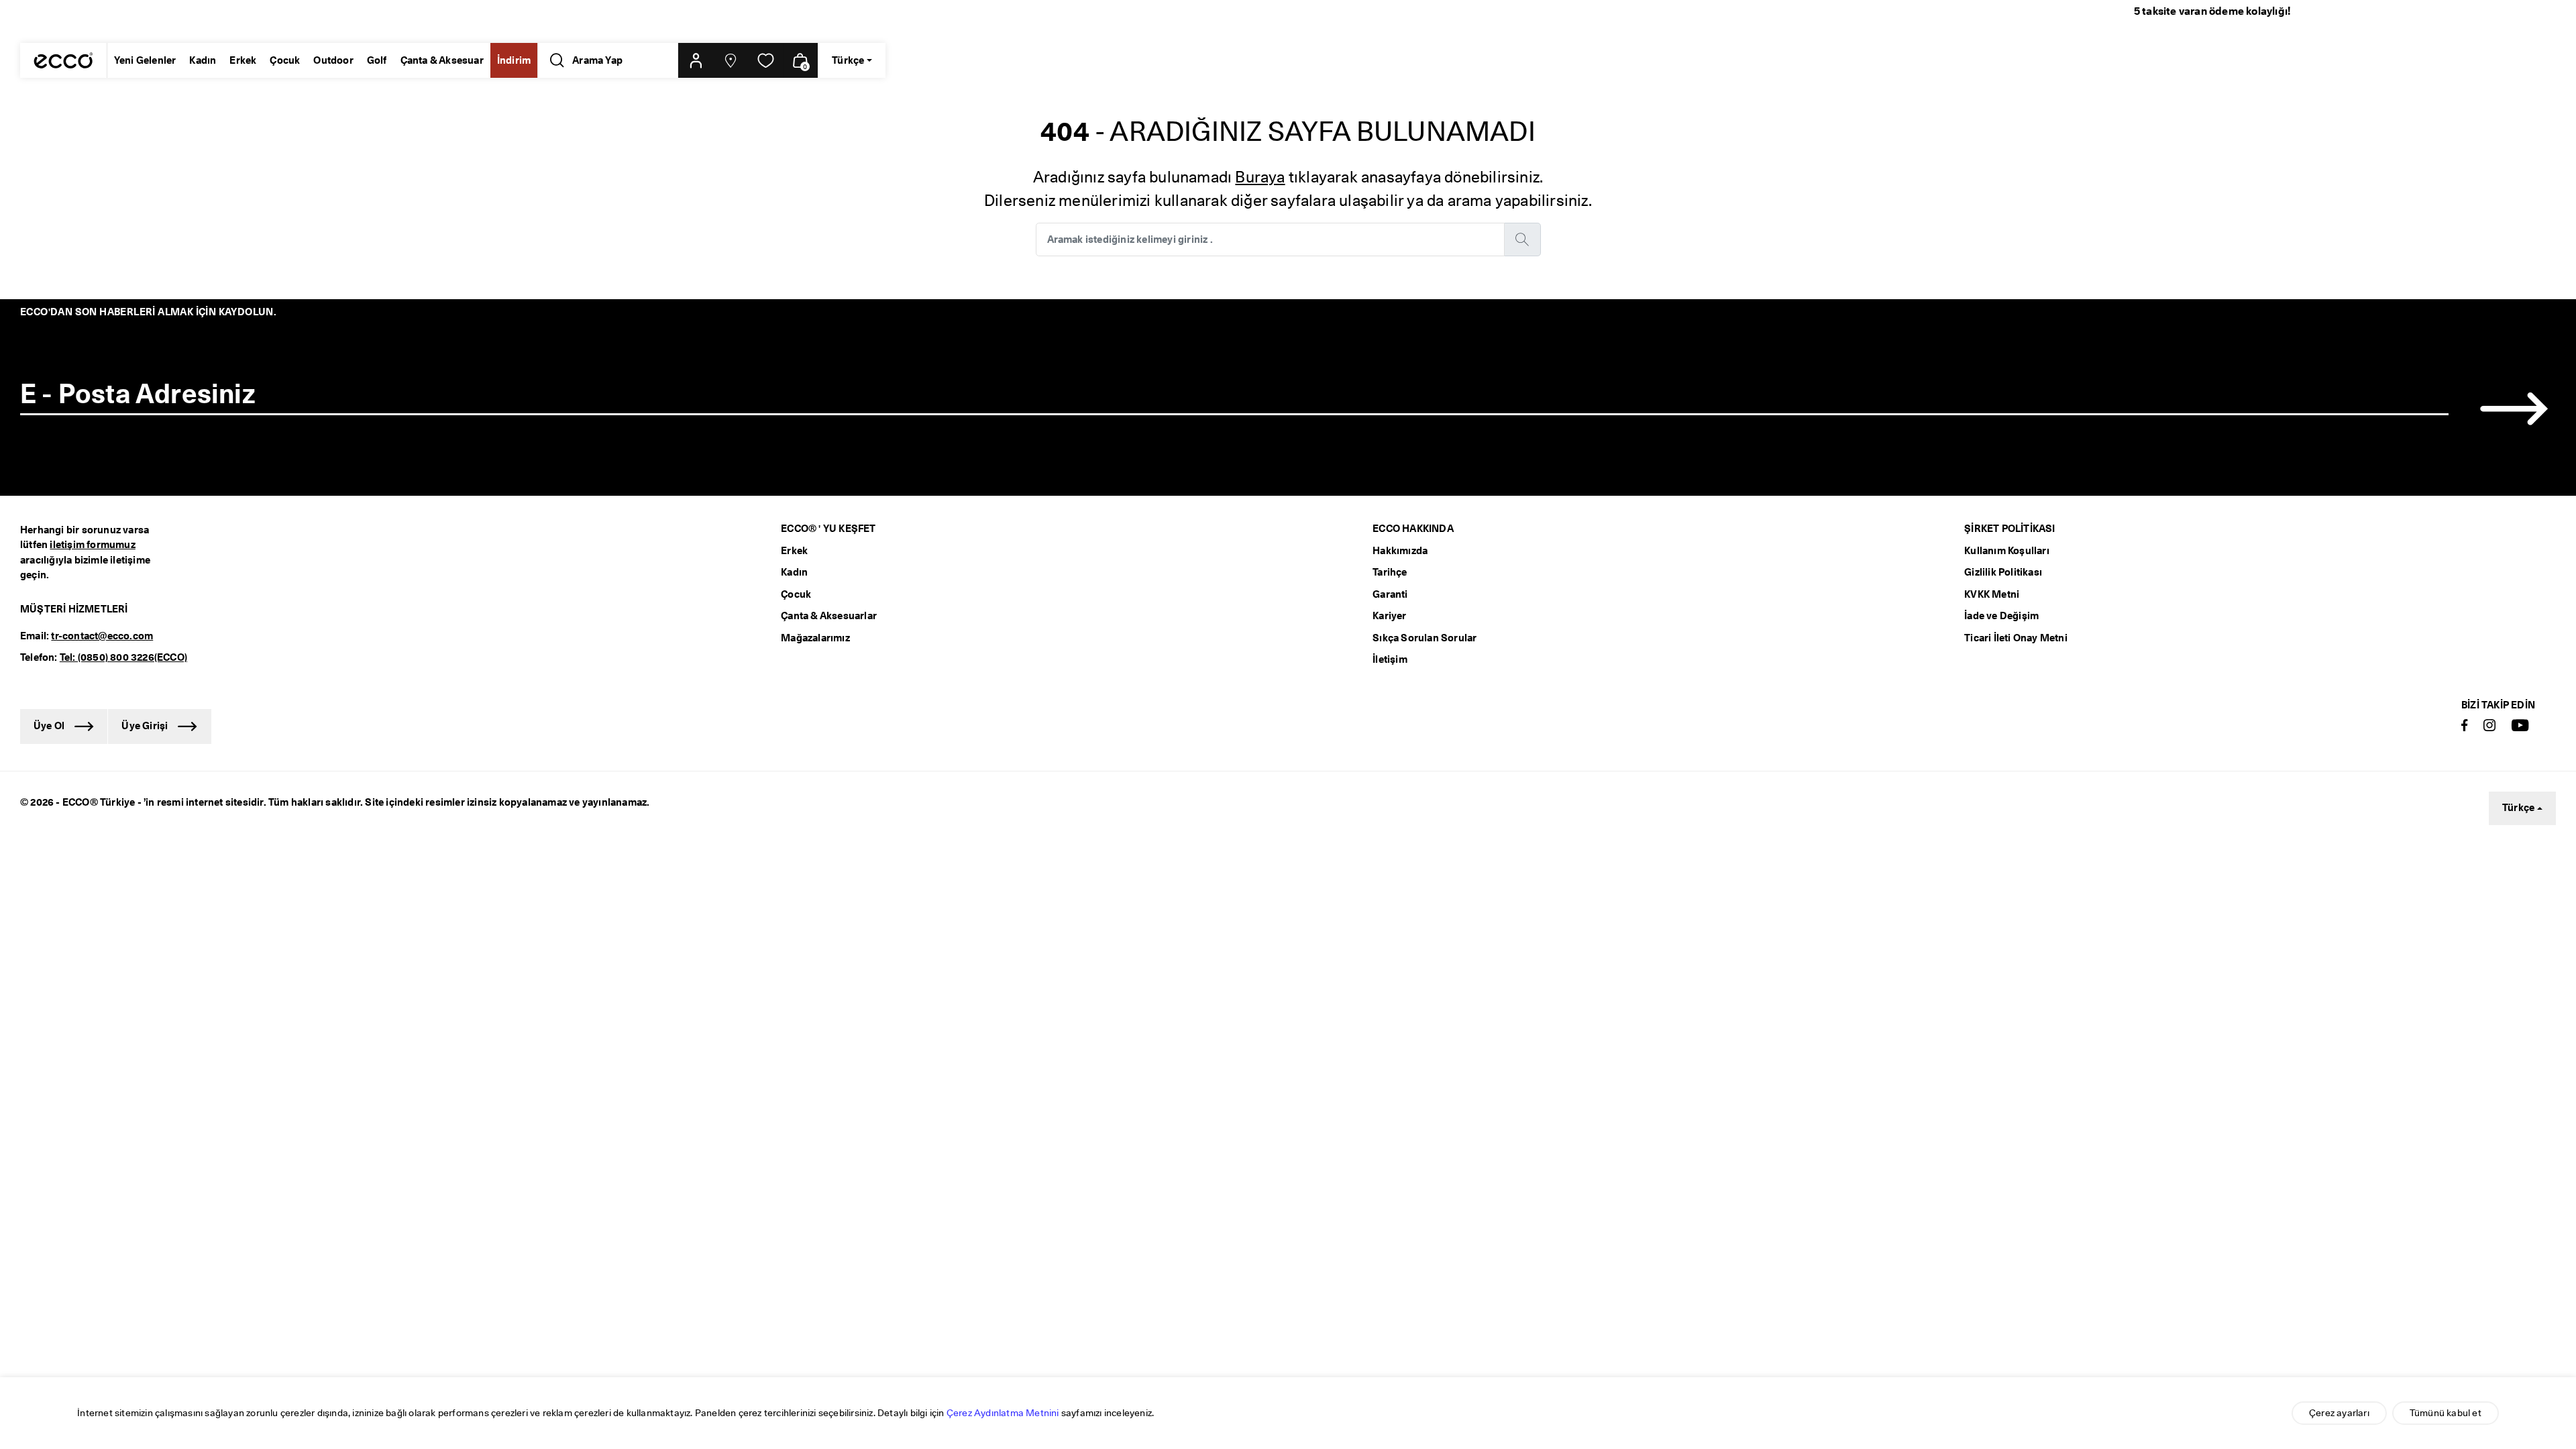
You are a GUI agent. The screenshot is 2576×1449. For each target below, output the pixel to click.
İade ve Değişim (2001, 616)
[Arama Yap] (554, 60)
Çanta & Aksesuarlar (829, 616)
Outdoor (333, 60)
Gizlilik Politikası (2003, 572)
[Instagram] (2489, 726)
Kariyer (1389, 616)
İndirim (514, 60)
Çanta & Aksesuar (442, 60)
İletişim (1390, 659)
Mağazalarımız (815, 638)
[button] (696, 60)
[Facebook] (2465, 726)
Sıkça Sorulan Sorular (1425, 638)
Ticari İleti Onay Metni (2016, 638)
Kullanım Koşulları (2007, 551)
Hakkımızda (1400, 551)
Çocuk (285, 60)
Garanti (1390, 594)
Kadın (203, 60)
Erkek (243, 60)
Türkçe (2518, 808)
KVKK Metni (1992, 594)
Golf (377, 60)
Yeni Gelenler (145, 60)
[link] (765, 60)
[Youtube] (2520, 726)
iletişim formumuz (92, 545)
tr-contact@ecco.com (102, 636)
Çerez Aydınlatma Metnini (1003, 1413)
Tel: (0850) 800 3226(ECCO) (123, 657)
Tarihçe (1390, 572)
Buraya (1260, 177)
